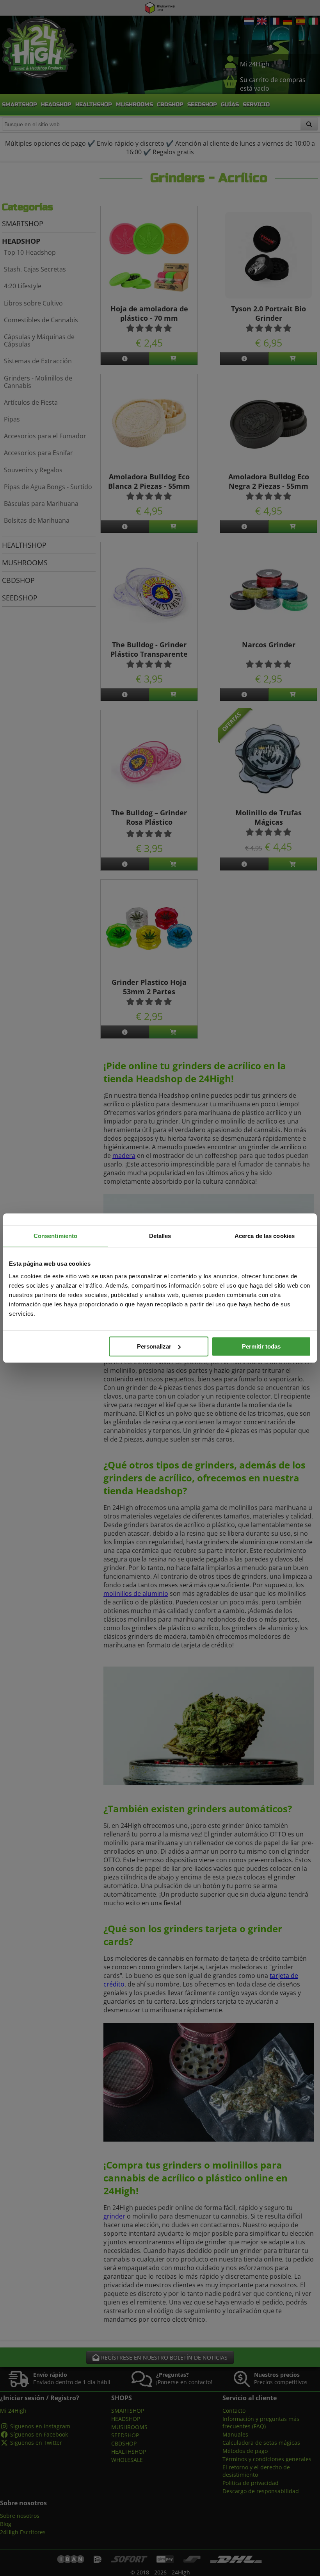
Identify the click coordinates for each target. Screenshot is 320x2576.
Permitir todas (261, 1346)
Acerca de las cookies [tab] (265, 1236)
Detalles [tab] (160, 1236)
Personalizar (154, 1346)
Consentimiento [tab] (55, 1236)
